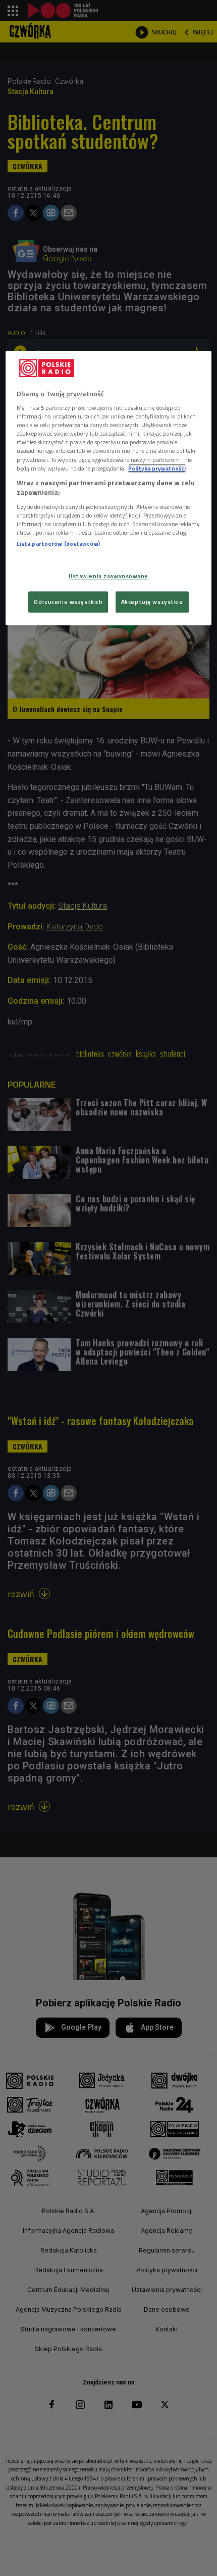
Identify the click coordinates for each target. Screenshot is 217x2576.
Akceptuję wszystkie (152, 602)
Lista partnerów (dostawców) (58, 544)
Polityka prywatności (157, 468)
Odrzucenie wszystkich (68, 602)
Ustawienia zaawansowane (108, 576)
